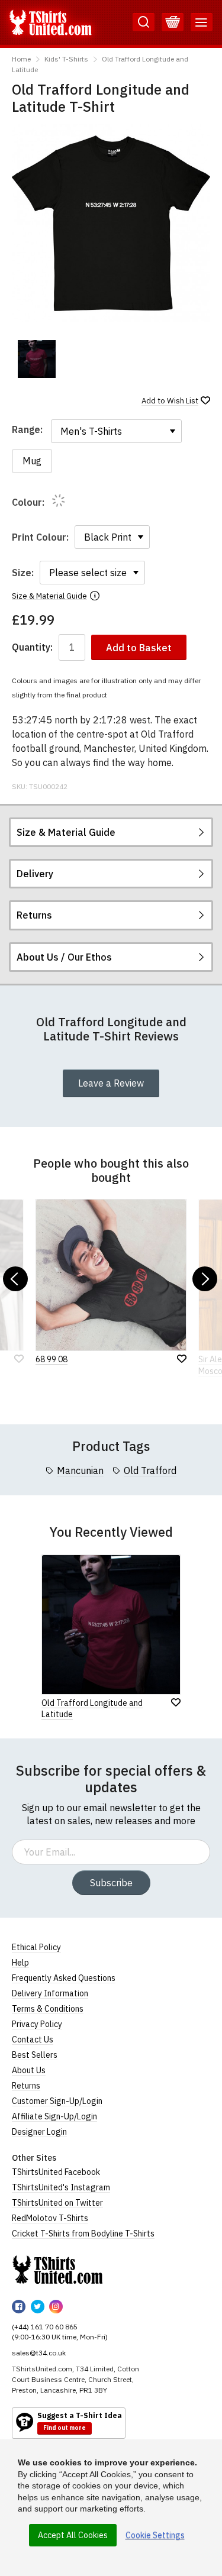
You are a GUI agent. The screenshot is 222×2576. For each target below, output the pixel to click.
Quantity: (32, 647)
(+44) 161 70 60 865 (45, 2327)
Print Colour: (40, 537)
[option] (37, 359)
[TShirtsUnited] (57, 2270)
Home (21, 59)
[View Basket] (173, 22)
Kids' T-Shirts (66, 59)
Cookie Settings (155, 2535)
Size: (23, 573)
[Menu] (202, 22)
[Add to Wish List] (176, 1702)
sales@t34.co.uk (39, 2353)
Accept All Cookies (73, 2535)
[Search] (144, 22)
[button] (15, 1279)
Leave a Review (111, 1083)
